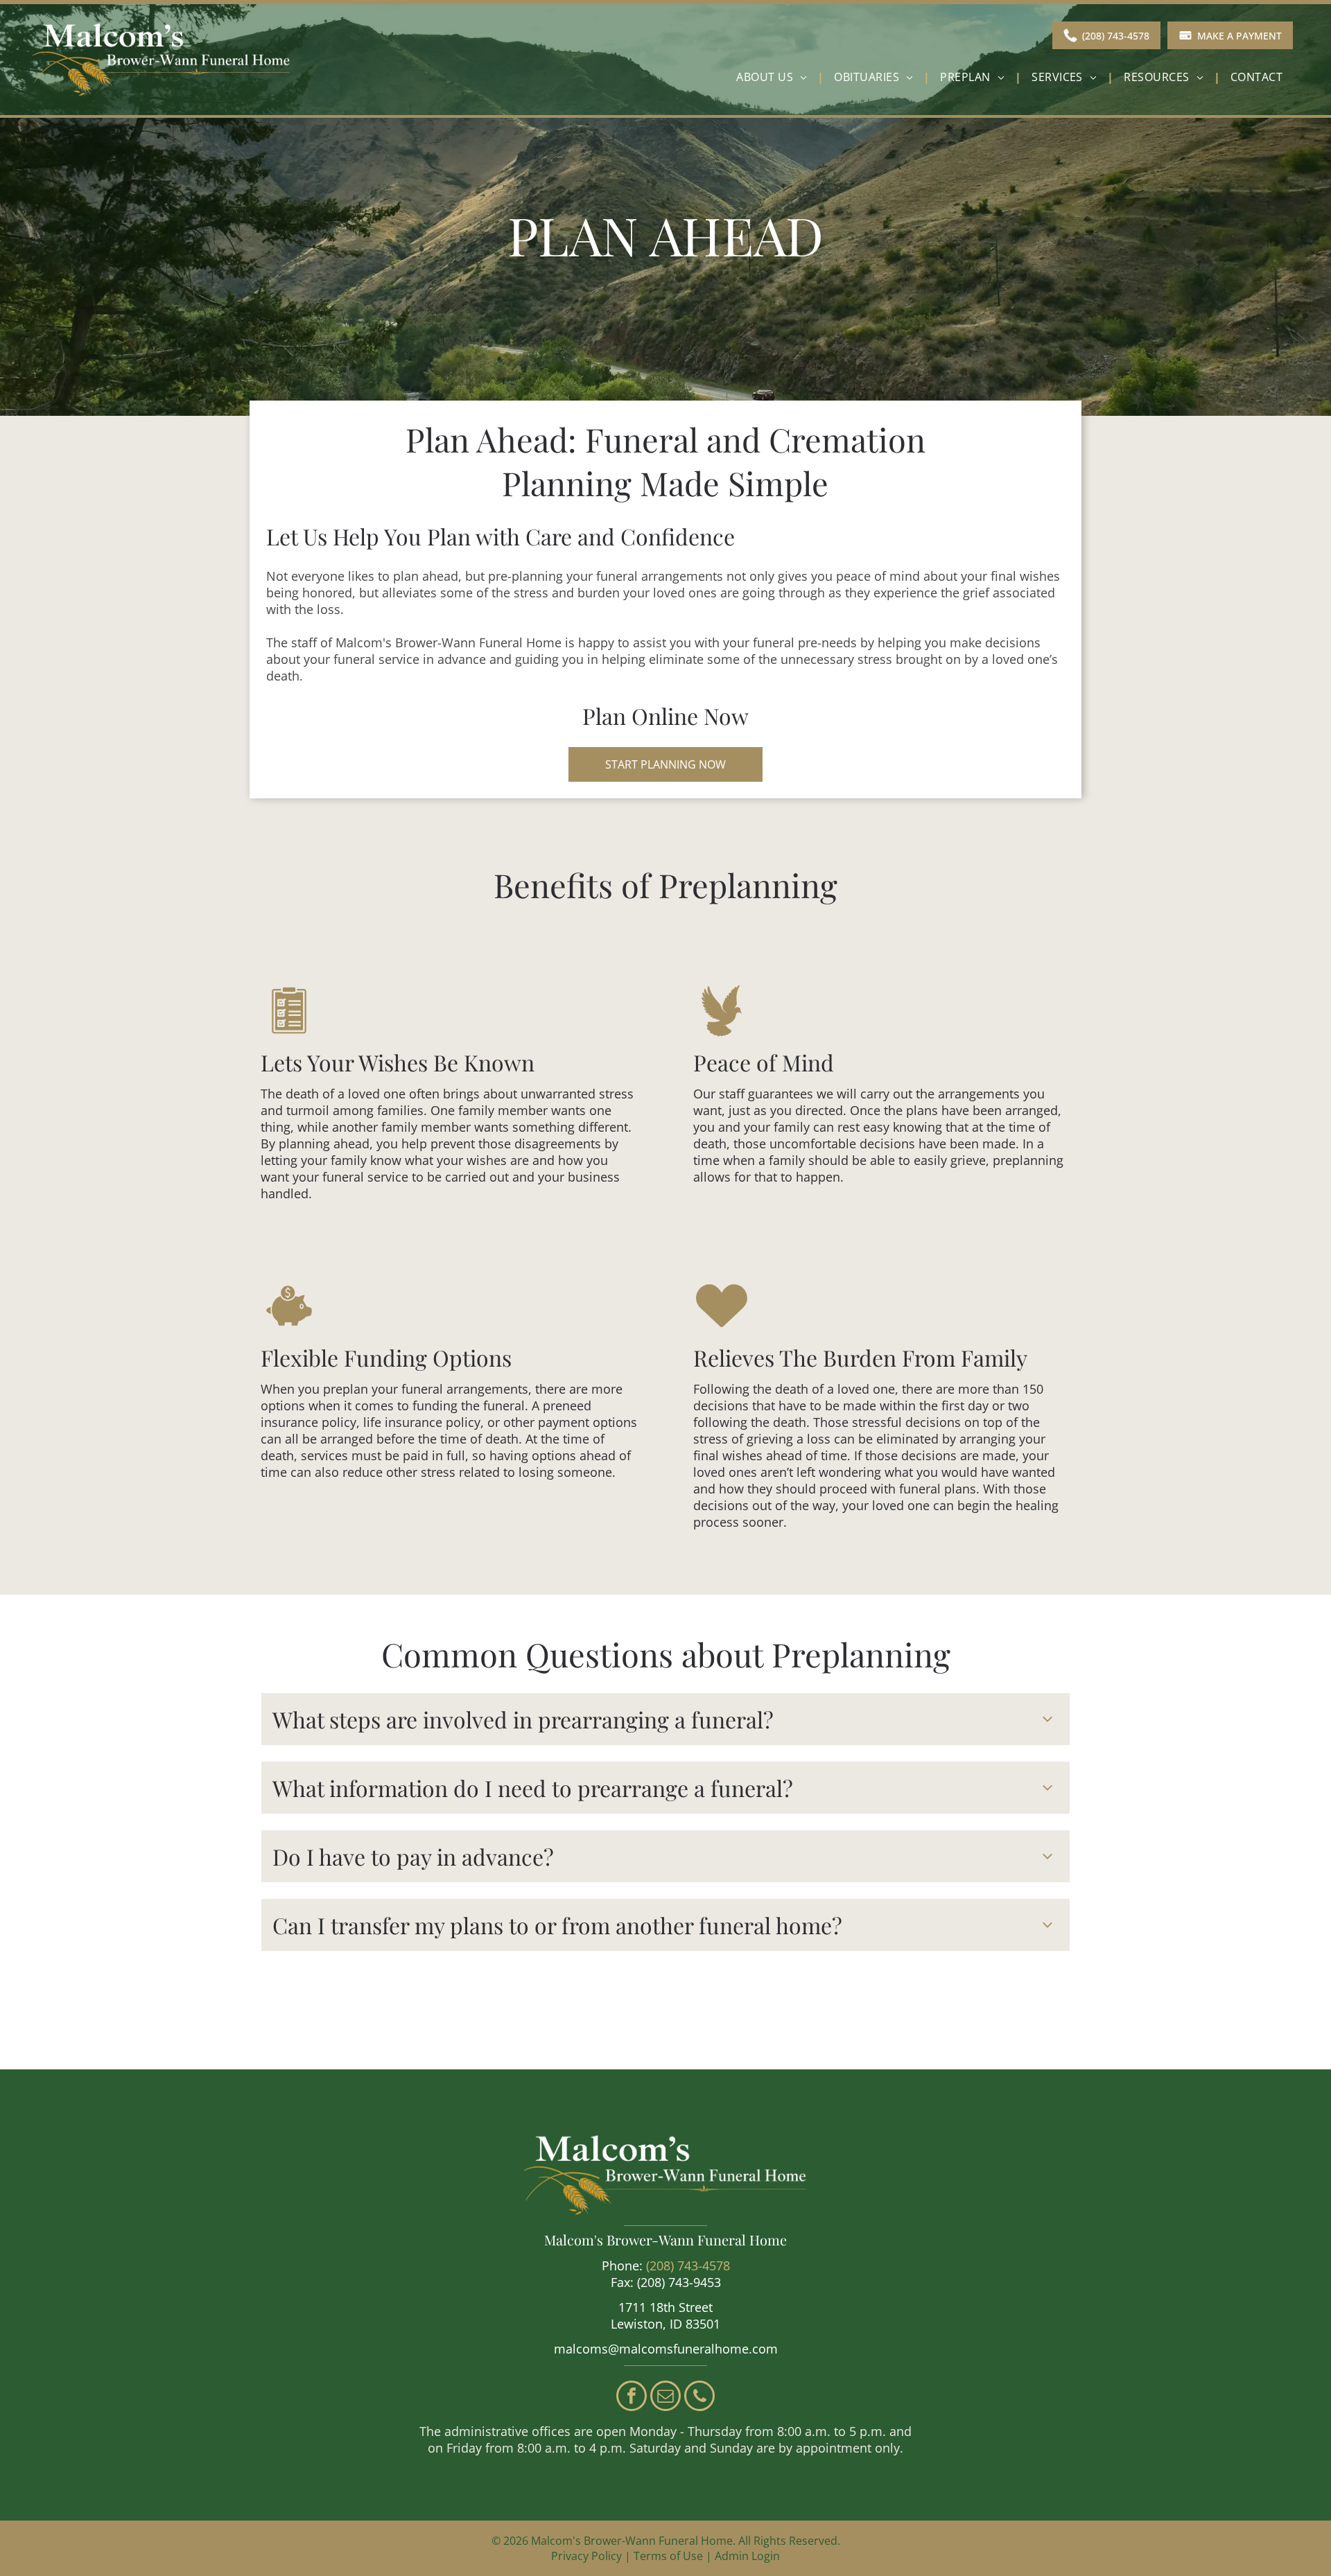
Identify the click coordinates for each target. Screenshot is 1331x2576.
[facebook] (632, 2398)
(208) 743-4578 (688, 2266)
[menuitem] (775, 77)
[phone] (699, 2398)
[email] (665, 2398)
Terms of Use (668, 2556)
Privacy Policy (586, 2556)
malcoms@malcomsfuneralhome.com (666, 2349)
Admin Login (747, 2556)
